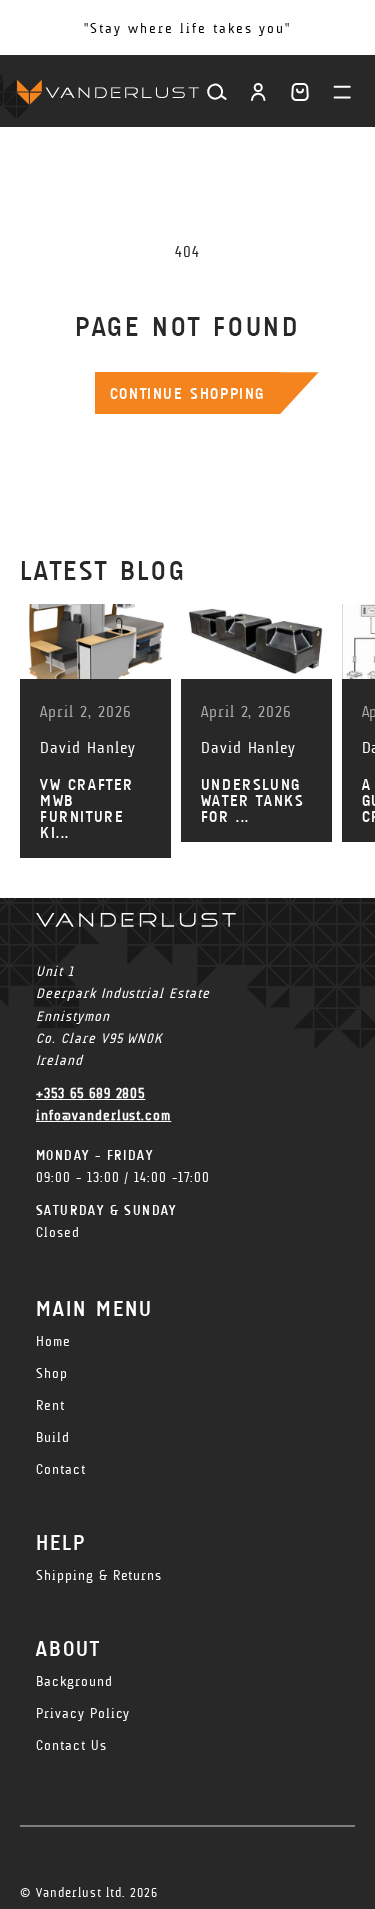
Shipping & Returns (99, 1575)
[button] (300, 92)
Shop (52, 1373)
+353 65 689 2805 (90, 1093)
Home (53, 1341)
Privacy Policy (83, 1713)
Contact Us (71, 1745)
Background (74, 1681)
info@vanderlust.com (103, 1115)
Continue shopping (187, 393)
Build (53, 1437)
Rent (50, 1405)
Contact (61, 1469)
